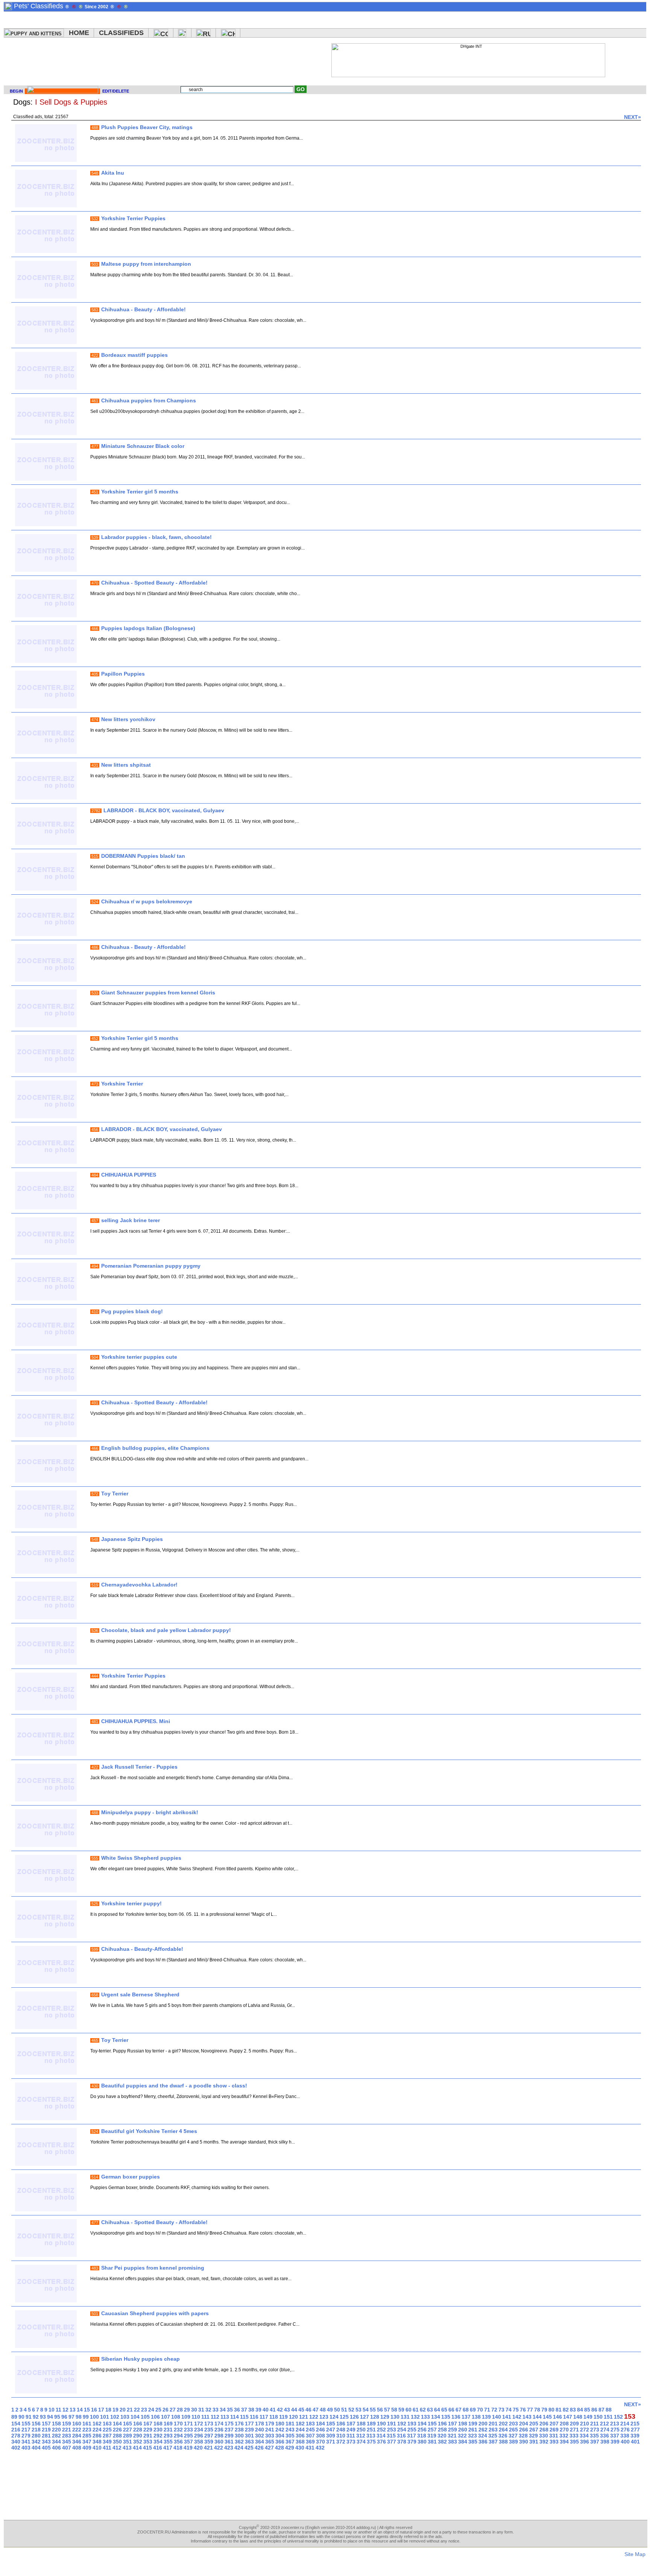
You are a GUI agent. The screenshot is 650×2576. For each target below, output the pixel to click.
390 (524, 2442)
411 (107, 2448)
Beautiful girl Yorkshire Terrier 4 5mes (149, 2131)
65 (444, 2410)
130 (395, 2417)
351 (128, 2442)
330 (544, 2436)
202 (503, 2424)
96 (64, 2417)
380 (422, 2442)
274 (605, 2430)
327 (513, 2436)
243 (290, 2430)
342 (36, 2442)
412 (117, 2448)
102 (115, 2417)
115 (244, 2417)
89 (14, 2417)
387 (493, 2442)
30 (194, 2410)
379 (412, 2442)
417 (168, 2448)
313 (371, 2436)
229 (148, 2430)
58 (394, 2410)
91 (29, 2417)
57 (387, 2410)
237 (229, 2430)
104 (135, 2417)
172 (199, 2424)
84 (580, 2410)
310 (341, 2436)
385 (473, 2442)
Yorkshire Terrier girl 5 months (140, 492)
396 (585, 2442)
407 (67, 2448)
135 (446, 2417)
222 (77, 2430)
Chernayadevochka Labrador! (139, 1585)
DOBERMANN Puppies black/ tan (143, 856)
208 (564, 2424)
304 (280, 2436)
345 (67, 2442)
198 (463, 2424)
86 (594, 2410)
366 (280, 2442)
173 (209, 2424)
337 (615, 2436)
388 (503, 2442)
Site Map (635, 2554)
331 (554, 2436)
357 (188, 2442)
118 (274, 2417)
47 (316, 2410)
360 (219, 2442)
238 (239, 2430)
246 (320, 2430)
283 (67, 2436)
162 (97, 2424)
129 (385, 2417)
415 (147, 2448)
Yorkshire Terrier (122, 1084)
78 (537, 2410)
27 (173, 2410)
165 (128, 2424)
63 (430, 2410)
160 (77, 2424)
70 (480, 2410)
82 (566, 2410)
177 (249, 2424)
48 (323, 2410)
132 (415, 2417)
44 (294, 2410)
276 (625, 2430)
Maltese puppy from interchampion (146, 264)
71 (487, 2410)
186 (341, 2424)
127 (364, 2417)
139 (486, 2417)
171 (188, 2424)
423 (229, 2448)
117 (264, 2417)
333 (574, 2436)
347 (87, 2442)
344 (56, 2442)
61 (416, 2410)
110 (196, 2417)
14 (80, 2410)
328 (523, 2436)
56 (380, 2410)
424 (239, 2448)
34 (223, 2410)
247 (331, 2430)
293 (168, 2436)
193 (412, 2424)
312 (361, 2436)
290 (138, 2436)
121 (304, 2417)
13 (73, 2410)
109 (186, 2417)
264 (503, 2430)
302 (260, 2436)
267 (534, 2430)
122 (314, 2417)
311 (351, 2436)
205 (534, 2424)
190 (381, 2424)
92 (36, 2417)
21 (130, 2410)
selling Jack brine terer (131, 1220)
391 (534, 2442)
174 (219, 2424)
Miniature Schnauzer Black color (143, 446)
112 (215, 2417)
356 (178, 2442)
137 (466, 2417)
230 (158, 2430)
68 (466, 2410)
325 (493, 2436)
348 (97, 2442)
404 (36, 2448)
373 (351, 2442)
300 (239, 2436)
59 (401, 2410)
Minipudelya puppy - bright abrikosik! (150, 1812)
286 (97, 2436)
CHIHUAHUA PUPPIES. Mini (136, 1721)
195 (432, 2424)
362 (239, 2442)
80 (551, 2410)
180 (280, 2424)
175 (229, 2424)
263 (493, 2430)
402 (16, 2448)
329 (533, 2436)
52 (351, 2410)
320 (442, 2436)
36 (237, 2410)
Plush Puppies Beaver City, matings (147, 127)
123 (324, 2417)
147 (568, 2417)
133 (425, 2417)
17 (101, 2410)
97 (71, 2417)
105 (145, 2417)
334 (584, 2436)
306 (300, 2436)
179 (270, 2424)
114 (235, 2417)
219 (46, 2430)
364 (260, 2442)
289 (128, 2436)
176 (239, 2424)
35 (230, 2410)
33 (216, 2410)
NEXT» (633, 117)
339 (635, 2436)
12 (65, 2410)
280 (36, 2436)
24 (151, 2410)
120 (293, 2417)
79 (544, 2410)
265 (513, 2430)
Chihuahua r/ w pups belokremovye (147, 901)
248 (341, 2430)
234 (199, 2430)
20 (123, 2410)
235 (209, 2430)
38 (251, 2410)
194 (422, 2424)
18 (108, 2410)
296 (199, 2436)
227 (128, 2430)
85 (587, 2410)
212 (604, 2424)
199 (473, 2424)
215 (635, 2424)
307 (310, 2436)
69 (473, 2410)
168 (158, 2424)
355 (168, 2442)
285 (87, 2436)
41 (273, 2410)
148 (578, 2417)
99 (86, 2417)
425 (249, 2448)
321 (452, 2436)
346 (77, 2442)
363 (249, 2442)
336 (604, 2436)
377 (392, 2442)
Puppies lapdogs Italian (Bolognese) (148, 628)
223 (87, 2430)
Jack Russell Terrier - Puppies (139, 1767)
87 (601, 2410)
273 (595, 2430)
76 (523, 2410)
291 (148, 2436)
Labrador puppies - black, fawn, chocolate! (156, 537)
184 (320, 2424)
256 (422, 2430)
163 (107, 2424)
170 (178, 2424)
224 (97, 2430)
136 (456, 2417)
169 (168, 2424)
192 (402, 2424)
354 (158, 2442)
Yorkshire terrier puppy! (131, 1903)
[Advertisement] (182, 60)
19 (115, 2410)
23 (144, 2410)
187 (351, 2424)
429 (290, 2448)
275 (615, 2430)
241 (270, 2430)
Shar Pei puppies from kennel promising (153, 2268)
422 (219, 2448)
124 (334, 2417)
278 (16, 2436)
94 (50, 2417)
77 (530, 2410)
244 (300, 2430)
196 (442, 2424)
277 (635, 2430)
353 (148, 2442)
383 (453, 2442)
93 (43, 2417)
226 (117, 2430)
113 (225, 2417)
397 (595, 2442)
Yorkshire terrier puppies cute (139, 1357)
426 (259, 2448)
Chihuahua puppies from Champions (149, 400)
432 (320, 2448)
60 (409, 2410)
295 (188, 2436)
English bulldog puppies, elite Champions (155, 1448)
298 (219, 2436)
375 (371, 2442)
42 (280, 2410)
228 (138, 2430)
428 (279, 2448)
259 (453, 2430)
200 (483, 2424)
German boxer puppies (131, 2177)
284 (77, 2436)
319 (432, 2436)
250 (361, 2430)
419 (188, 2448)
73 (501, 2410)
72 (494, 2410)
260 (463, 2430)
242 (280, 2430)
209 (574, 2424)
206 (544, 2424)
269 (554, 2430)
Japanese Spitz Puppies (132, 1539)
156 (36, 2424)
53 (358, 2410)
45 (301, 2410)
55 (373, 2410)
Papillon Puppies (123, 674)
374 (361, 2442)
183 (310, 2424)
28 (180, 2410)
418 (178, 2448)
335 (594, 2436)
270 (564, 2430)
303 (270, 2436)
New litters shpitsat (126, 765)
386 (483, 2442)
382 (442, 2442)
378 (402, 2442)
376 (381, 2442)
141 (507, 2417)
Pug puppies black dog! (132, 1311)
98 (79, 2417)
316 (401, 2436)
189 (371, 2424)
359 (209, 2442)
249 (351, 2430)
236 (219, 2430)
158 (56, 2424)
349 (107, 2442)
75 (516, 2410)
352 (138, 2442)
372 (341, 2442)
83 (573, 2410)
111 (205, 2417)
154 (16, 2424)
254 (402, 2430)
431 (310, 2448)
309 (331, 2436)
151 (608, 2417)
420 (198, 2448)
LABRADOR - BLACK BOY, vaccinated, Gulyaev (164, 810)
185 (331, 2424)
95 (57, 2417)
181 (290, 2424)
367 (290, 2442)
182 (300, 2424)
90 (21, 2417)
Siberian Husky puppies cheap (140, 2359)
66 (451, 2410)
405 (46, 2448)
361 (229, 2442)
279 (26, 2436)
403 (26, 2448)
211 (595, 2424)
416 (158, 2448)
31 (201, 2410)
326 (503, 2436)
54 (366, 2410)
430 (300, 2448)
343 (46, 2442)
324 (483, 2436)
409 (87, 2448)
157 (46, 2424)
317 (412, 2436)
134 (436, 2417)
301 (249, 2436)
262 (483, 2430)
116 (254, 2417)
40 (266, 2410)
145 (547, 2417)
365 (270, 2442)
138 (476, 2417)
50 (337, 2410)
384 (463, 2442)
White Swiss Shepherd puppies (141, 1858)
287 (107, 2436)
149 (588, 2417)
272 (585, 2430)
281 (46, 2436)
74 (509, 2410)
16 (94, 2410)
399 (615, 2442)
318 (422, 2436)
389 (513, 2442)
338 (625, 2436)
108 (176, 2417)
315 (391, 2436)
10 (52, 2410)
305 (290, 2436)
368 (300, 2442)
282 (56, 2436)
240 (260, 2430)
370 (320, 2442)
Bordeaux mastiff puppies (134, 355)
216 (16, 2430)
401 (635, 2442)
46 (308, 2410)
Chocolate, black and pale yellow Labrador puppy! (166, 1630)
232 (178, 2430)
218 (36, 2430)
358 (199, 2442)
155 (26, 2424)
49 (330, 2410)
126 (354, 2417)
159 (67, 2424)
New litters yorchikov (128, 719)
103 (125, 2417)
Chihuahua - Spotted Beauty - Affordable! (154, 583)
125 (344, 2417)
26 (166, 2410)
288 (117, 2436)
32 (208, 2410)
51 (344, 2410)
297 (209, 2436)
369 (310, 2442)
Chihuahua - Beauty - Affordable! (144, 309)
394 (564, 2442)
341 (26, 2442)
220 (56, 2430)
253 (392, 2430)
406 (56, 2448)
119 (283, 2417)
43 (287, 2410)
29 (187, 2410)
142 (517, 2417)
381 (432, 2442)
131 (405, 2417)
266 (524, 2430)
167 (148, 2424)
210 (585, 2424)
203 (513, 2424)
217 (26, 2430)
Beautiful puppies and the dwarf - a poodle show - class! (174, 2086)
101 (105, 2417)
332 (564, 2436)
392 (544, 2442)
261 (473, 2430)
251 (371, 2430)
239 (249, 2430)
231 (168, 2430)
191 (392, 2424)
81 (559, 2410)
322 (462, 2436)
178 (260, 2424)
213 (615, 2424)
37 (244, 2410)
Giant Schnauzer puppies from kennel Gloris (158, 993)
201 (493, 2424)
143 (527, 2417)
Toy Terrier (115, 1494)
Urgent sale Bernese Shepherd (140, 1994)
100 (94, 2417)
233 (188, 2430)
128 (375, 2417)
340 (16, 2442)
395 (574, 2442)
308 (320, 2436)
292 (158, 2436)
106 (155, 2417)
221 (67, 2430)
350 (117, 2442)
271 (574, 2430)
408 (77, 2448)
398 (605, 2442)
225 (107, 2430)
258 (442, 2430)
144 (537, 2417)
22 (137, 2410)
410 (97, 2448)
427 (269, 2448)
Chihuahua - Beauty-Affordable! (142, 1949)
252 (381, 2430)
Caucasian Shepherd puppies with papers (155, 2313)
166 (138, 2424)
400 (625, 2442)
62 (423, 2410)
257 (432, 2430)
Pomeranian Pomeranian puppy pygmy (151, 1266)
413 (127, 2448)
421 (208, 2448)
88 (609, 2410)
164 (117, 2424)
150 (598, 2417)
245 (310, 2430)
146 (557, 2417)
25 (158, 2410)
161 (87, 2424)
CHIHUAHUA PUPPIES (129, 1175)
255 (412, 2430)
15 (87, 2410)
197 (453, 2424)
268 (544, 2430)
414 (137, 2448)
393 (554, 2442)
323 (472, 2436)
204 (524, 2424)
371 (331, 2442)
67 (459, 2410)
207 (554, 2424)
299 (229, 2436)
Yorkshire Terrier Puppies (133, 218)
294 (178, 2436)
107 (166, 2417)
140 (497, 2417)
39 (258, 2410)
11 (58, 2410)
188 (361, 2424)
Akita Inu (113, 173)
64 (437, 2410)
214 (625, 2424)
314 (381, 2436)
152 (618, 2417)
